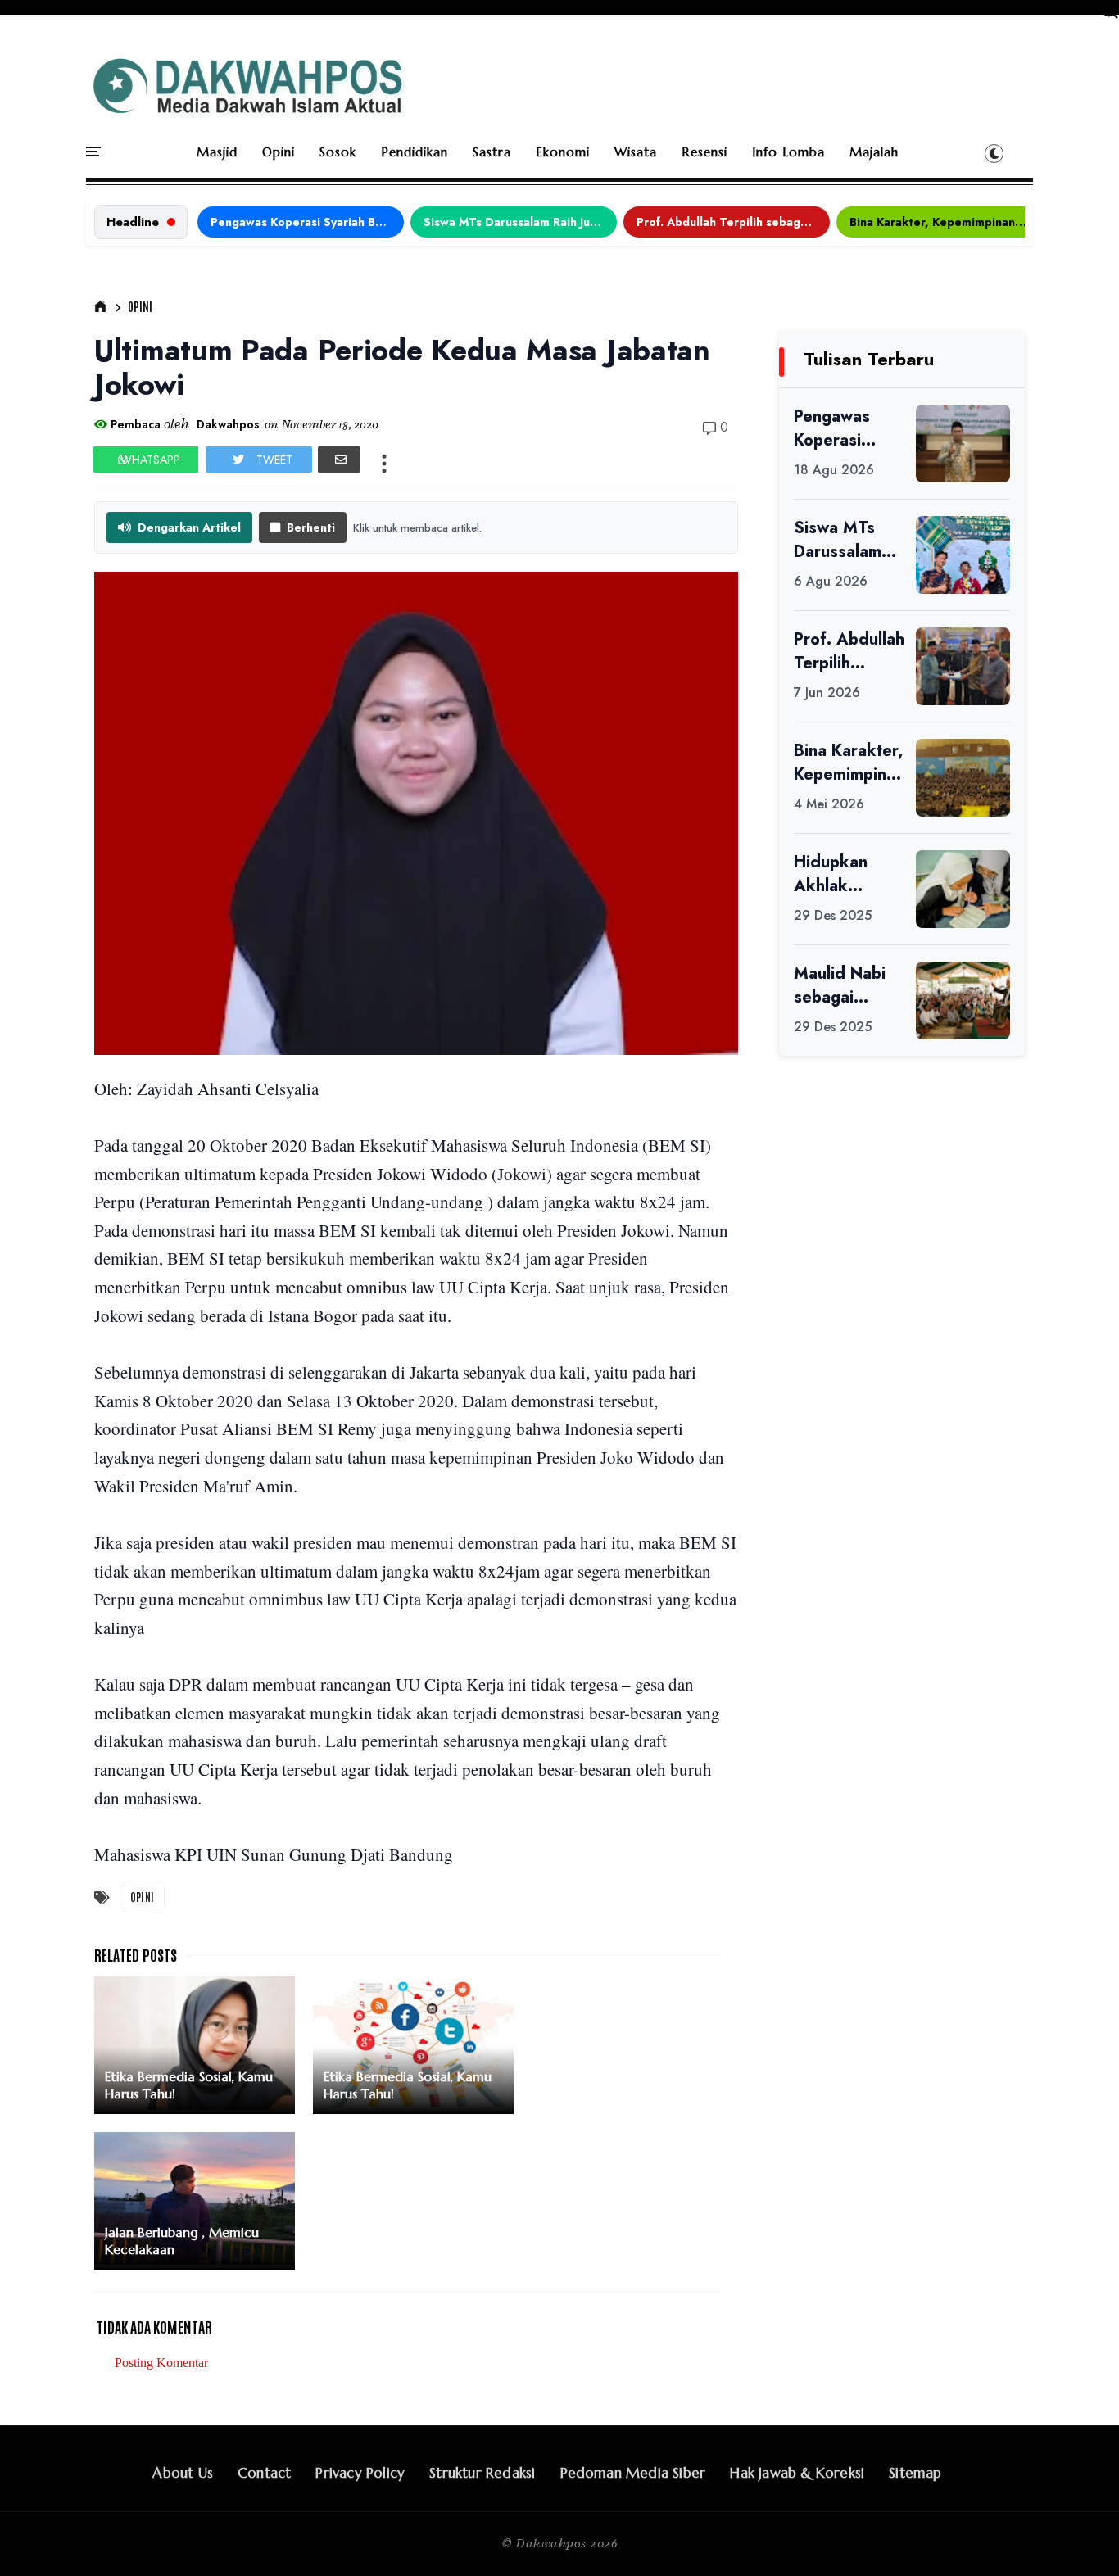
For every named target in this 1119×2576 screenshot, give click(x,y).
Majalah (874, 152)
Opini (279, 152)
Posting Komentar (161, 2363)
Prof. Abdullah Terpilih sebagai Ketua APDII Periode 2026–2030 (733, 222)
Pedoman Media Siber (633, 2473)
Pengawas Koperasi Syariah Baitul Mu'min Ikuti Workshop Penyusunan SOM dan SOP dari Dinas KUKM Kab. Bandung (307, 222)
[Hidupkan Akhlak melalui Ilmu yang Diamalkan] (963, 889)
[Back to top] (1078, 2537)
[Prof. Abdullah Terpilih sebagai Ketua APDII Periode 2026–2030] (963, 666)
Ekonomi (563, 152)
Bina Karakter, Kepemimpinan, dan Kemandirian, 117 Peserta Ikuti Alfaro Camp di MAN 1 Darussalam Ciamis (946, 222)
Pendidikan (415, 152)
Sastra (492, 152)
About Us (183, 2473)
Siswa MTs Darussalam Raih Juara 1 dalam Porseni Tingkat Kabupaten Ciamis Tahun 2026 (520, 222)
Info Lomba (788, 152)
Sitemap (915, 2473)
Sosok (338, 152)
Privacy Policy (360, 2473)
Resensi (704, 152)
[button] (994, 153)
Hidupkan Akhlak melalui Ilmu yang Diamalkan (838, 874)
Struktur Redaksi (482, 2473)
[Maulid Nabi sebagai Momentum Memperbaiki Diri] (963, 1001)
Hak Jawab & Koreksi (797, 2473)
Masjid (217, 152)
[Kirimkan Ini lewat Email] (339, 460)
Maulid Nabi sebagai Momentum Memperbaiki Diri (844, 985)
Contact (264, 2473)
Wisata (636, 152)
